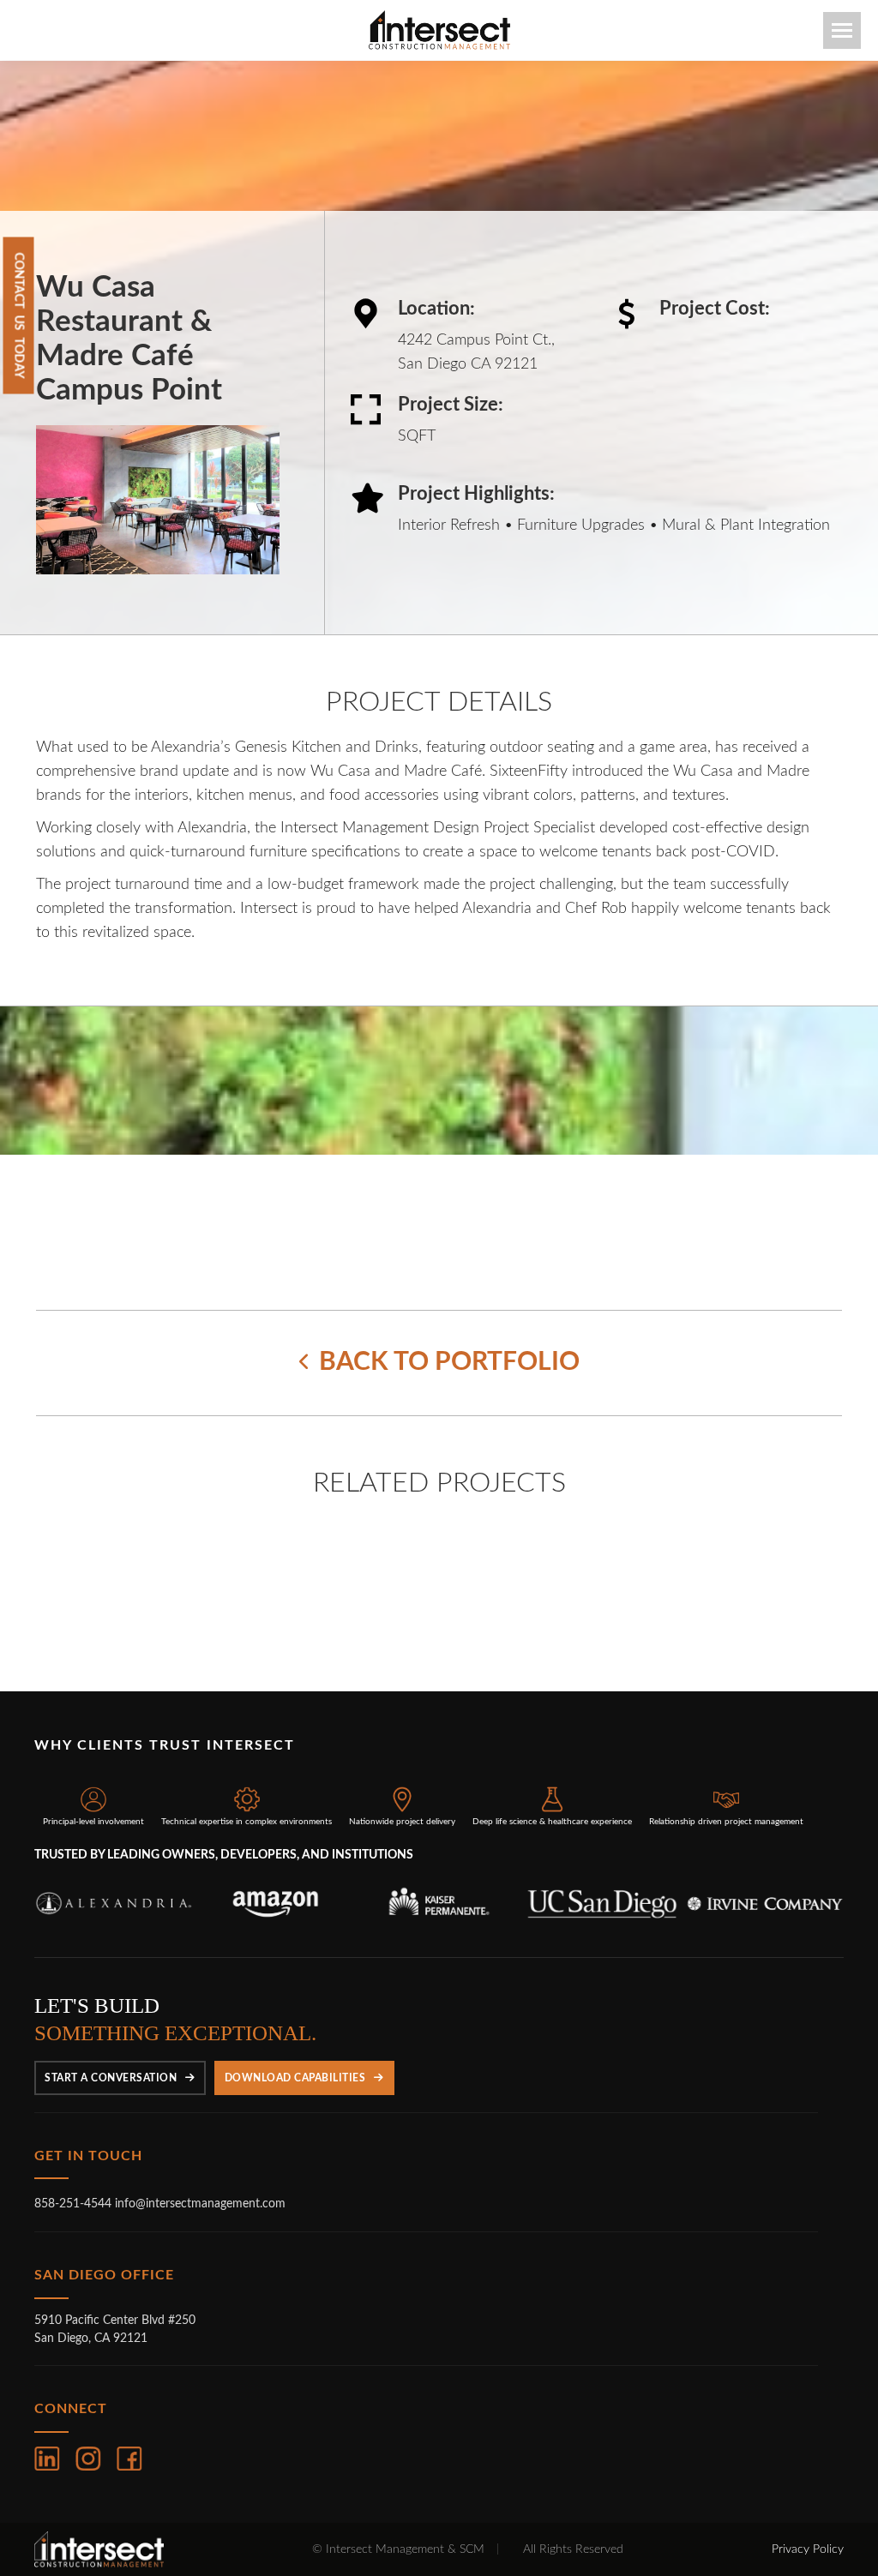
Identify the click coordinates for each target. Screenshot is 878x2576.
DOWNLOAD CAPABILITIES (295, 2033)
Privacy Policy (808, 2505)
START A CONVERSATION (111, 2033)
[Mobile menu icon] (842, 30)
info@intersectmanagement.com (200, 2159)
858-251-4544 (75, 2159)
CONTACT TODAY (19, 316)
